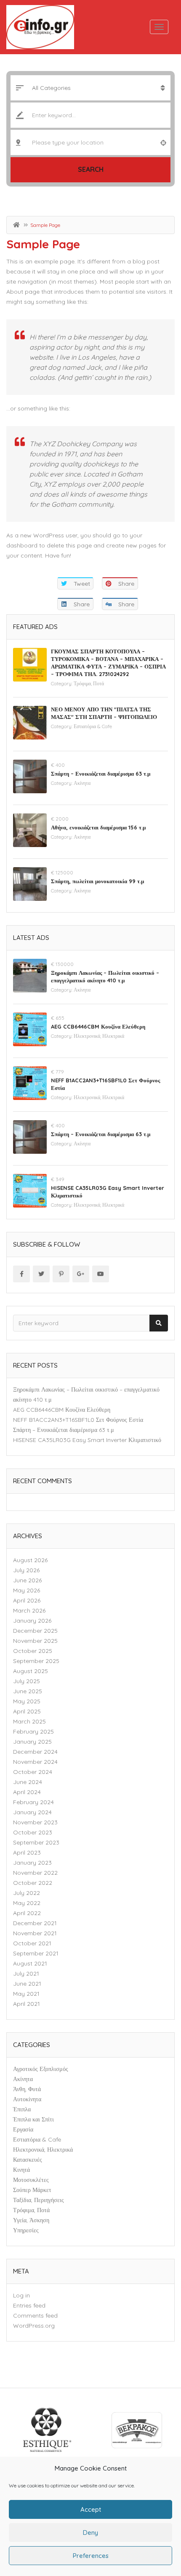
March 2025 (29, 1721)
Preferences (91, 2556)
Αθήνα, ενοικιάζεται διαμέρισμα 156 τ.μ (98, 827)
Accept (91, 2509)
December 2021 (35, 1923)
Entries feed (29, 2305)
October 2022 (33, 1883)
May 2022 (27, 1903)
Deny (90, 2533)
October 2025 (33, 1651)
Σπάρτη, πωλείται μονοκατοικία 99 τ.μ (97, 881)
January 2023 (32, 1863)
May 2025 (27, 1701)
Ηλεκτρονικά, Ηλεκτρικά (99, 1036)
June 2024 (28, 1782)
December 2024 (35, 1752)
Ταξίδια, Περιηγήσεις (39, 2200)
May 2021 (26, 1994)
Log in (21, 2295)
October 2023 (33, 1832)
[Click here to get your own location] (163, 142)
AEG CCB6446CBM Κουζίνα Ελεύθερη (98, 1026)
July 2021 (26, 1973)
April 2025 (27, 1711)
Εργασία (23, 2129)
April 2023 (27, 1852)
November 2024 (35, 1762)
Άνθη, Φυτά (27, 2089)
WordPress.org (34, 2326)
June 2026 (27, 1580)
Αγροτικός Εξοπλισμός (41, 2069)
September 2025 (36, 1661)
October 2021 (32, 1943)
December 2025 (35, 1631)
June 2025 (28, 1691)
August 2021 (30, 1963)
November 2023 (35, 1822)
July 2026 (26, 1570)
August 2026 (30, 1560)
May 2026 (27, 1590)
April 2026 (27, 1600)
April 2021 (27, 2004)
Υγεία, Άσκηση (31, 2220)
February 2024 (33, 1802)
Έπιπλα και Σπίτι (33, 2119)
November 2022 (35, 1873)
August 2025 (31, 1671)
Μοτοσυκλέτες (31, 2180)
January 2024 (32, 1812)
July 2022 (27, 1893)
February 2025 (33, 1731)
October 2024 (33, 1772)
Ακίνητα (82, 783)
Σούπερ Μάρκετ (32, 2190)
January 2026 (32, 1621)
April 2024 (27, 1792)
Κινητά (21, 2170)
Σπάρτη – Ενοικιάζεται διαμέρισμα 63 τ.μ (101, 774)
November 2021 (35, 1933)
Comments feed (35, 2316)
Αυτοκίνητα (27, 2099)
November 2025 (35, 1641)
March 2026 (29, 1610)
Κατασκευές (28, 2160)
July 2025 (27, 1681)
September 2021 (36, 1953)
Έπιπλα (22, 2109)
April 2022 (27, 1913)
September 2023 (36, 1842)
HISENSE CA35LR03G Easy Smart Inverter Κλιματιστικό (87, 1440)
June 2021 (27, 1984)
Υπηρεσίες (26, 2230)
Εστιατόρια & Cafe (93, 726)
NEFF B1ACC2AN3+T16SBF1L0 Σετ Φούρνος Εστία (78, 1420)
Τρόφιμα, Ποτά (89, 683)
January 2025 (32, 1742)
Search (91, 169)
